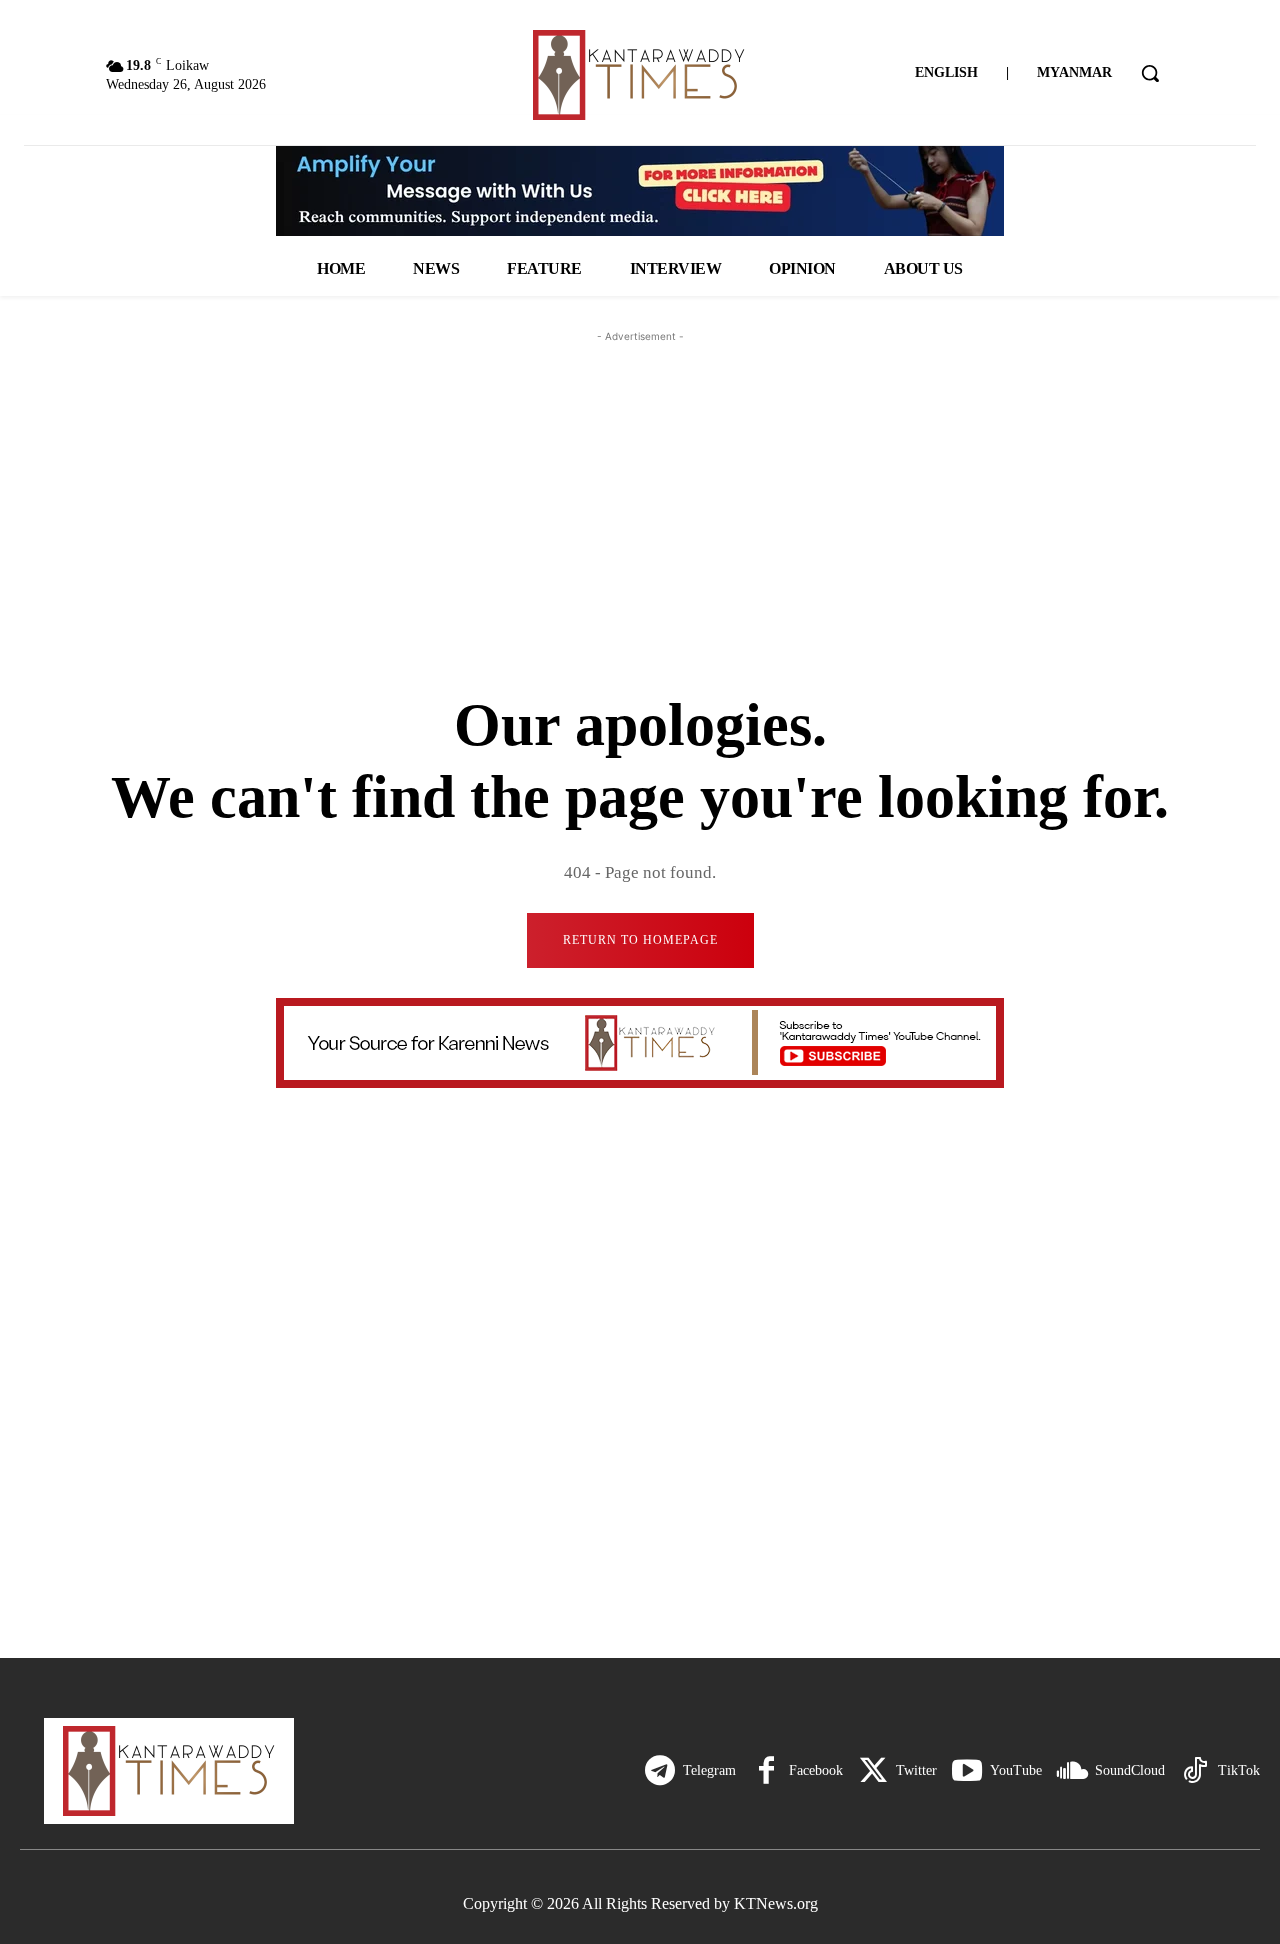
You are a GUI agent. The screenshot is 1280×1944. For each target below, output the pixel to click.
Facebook (816, 1770)
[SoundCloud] (1072, 1771)
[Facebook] (766, 1771)
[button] (1150, 73)
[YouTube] (967, 1771)
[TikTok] (1195, 1771)
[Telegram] (660, 1771)
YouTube (1016, 1770)
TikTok (1239, 1770)
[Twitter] (873, 1771)
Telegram (709, 1770)
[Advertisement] (640, 472)
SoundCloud (1130, 1770)
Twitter (916, 1770)
